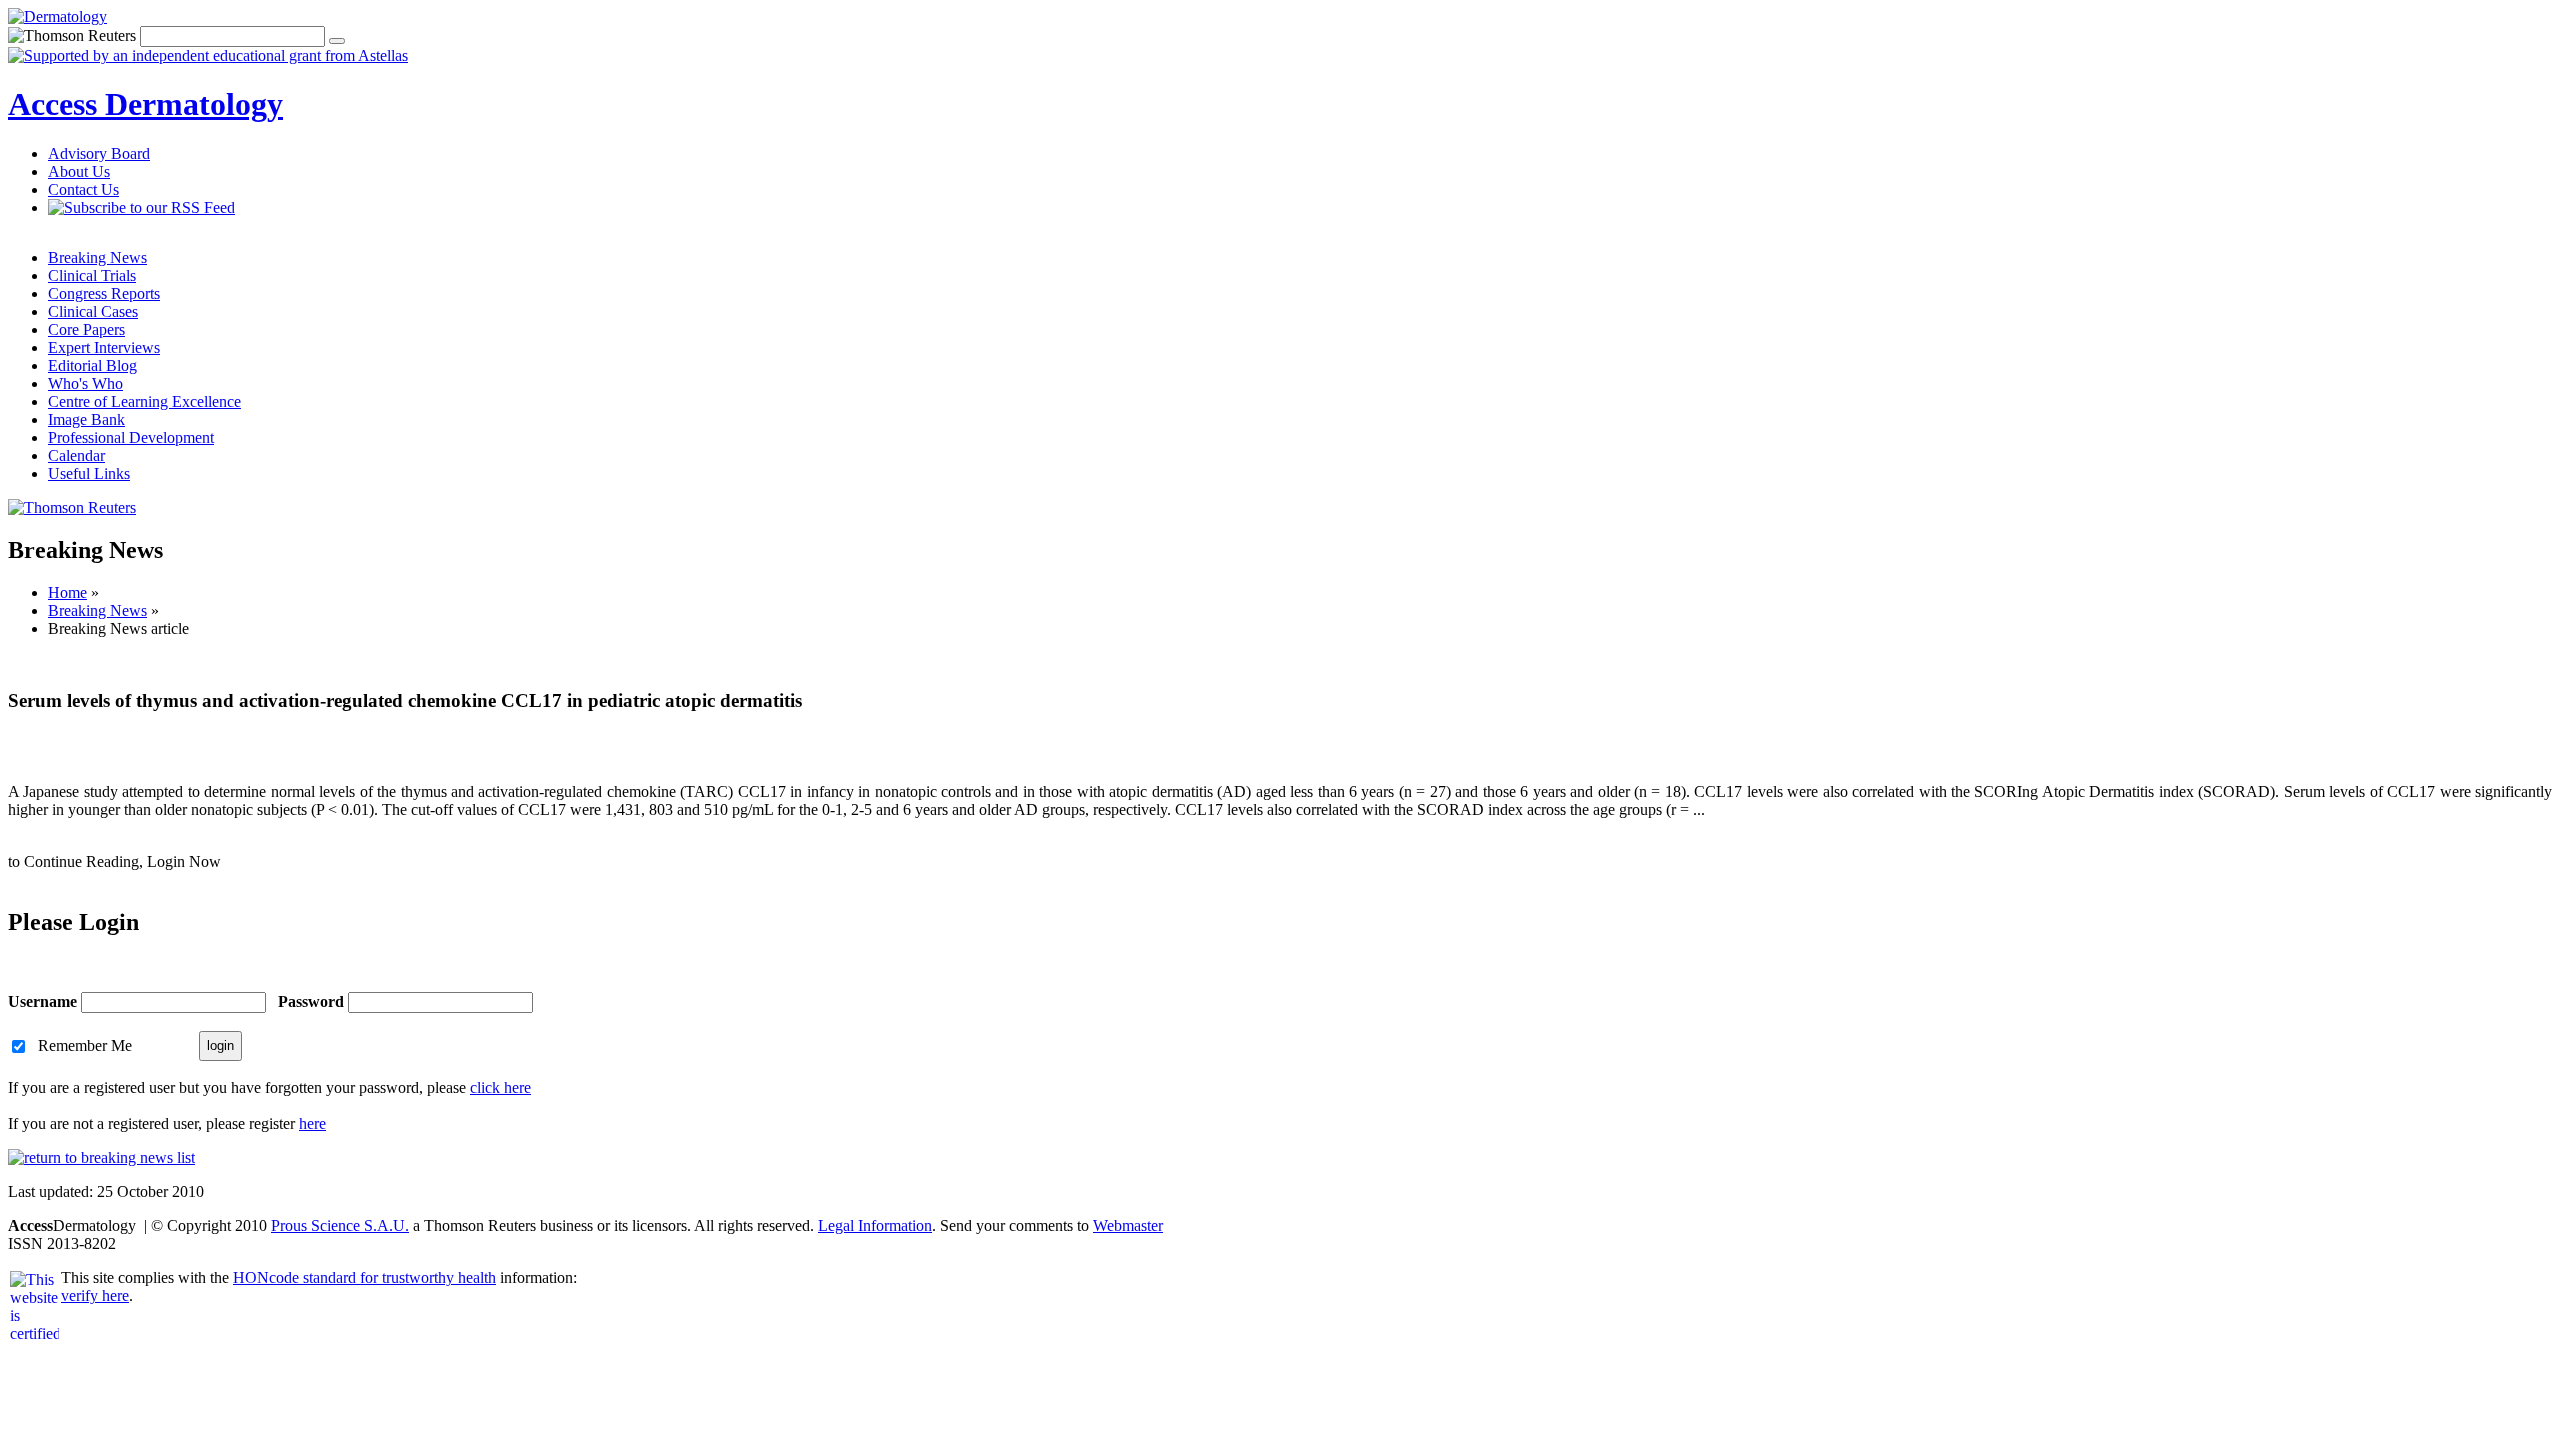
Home (67, 592)
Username (42, 1001)
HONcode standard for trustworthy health (364, 1277)
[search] (337, 41)
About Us (79, 171)
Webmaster (1128, 1225)
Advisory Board (99, 153)
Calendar (76, 455)
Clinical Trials (92, 275)
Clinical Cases (93, 311)
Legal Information (875, 1225)
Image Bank (86, 419)
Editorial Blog (92, 365)
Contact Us (83, 189)
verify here (95, 1295)
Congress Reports (104, 293)
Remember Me (85, 1044)
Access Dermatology (145, 104)
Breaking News (97, 257)
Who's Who (85, 383)
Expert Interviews (104, 347)
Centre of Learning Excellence (144, 401)
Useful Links (89, 473)
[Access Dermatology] (57, 16)
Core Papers (86, 329)
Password (311, 1001)
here (312, 1123)
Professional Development (131, 437)
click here (500, 1087)
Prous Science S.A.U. (340, 1225)
